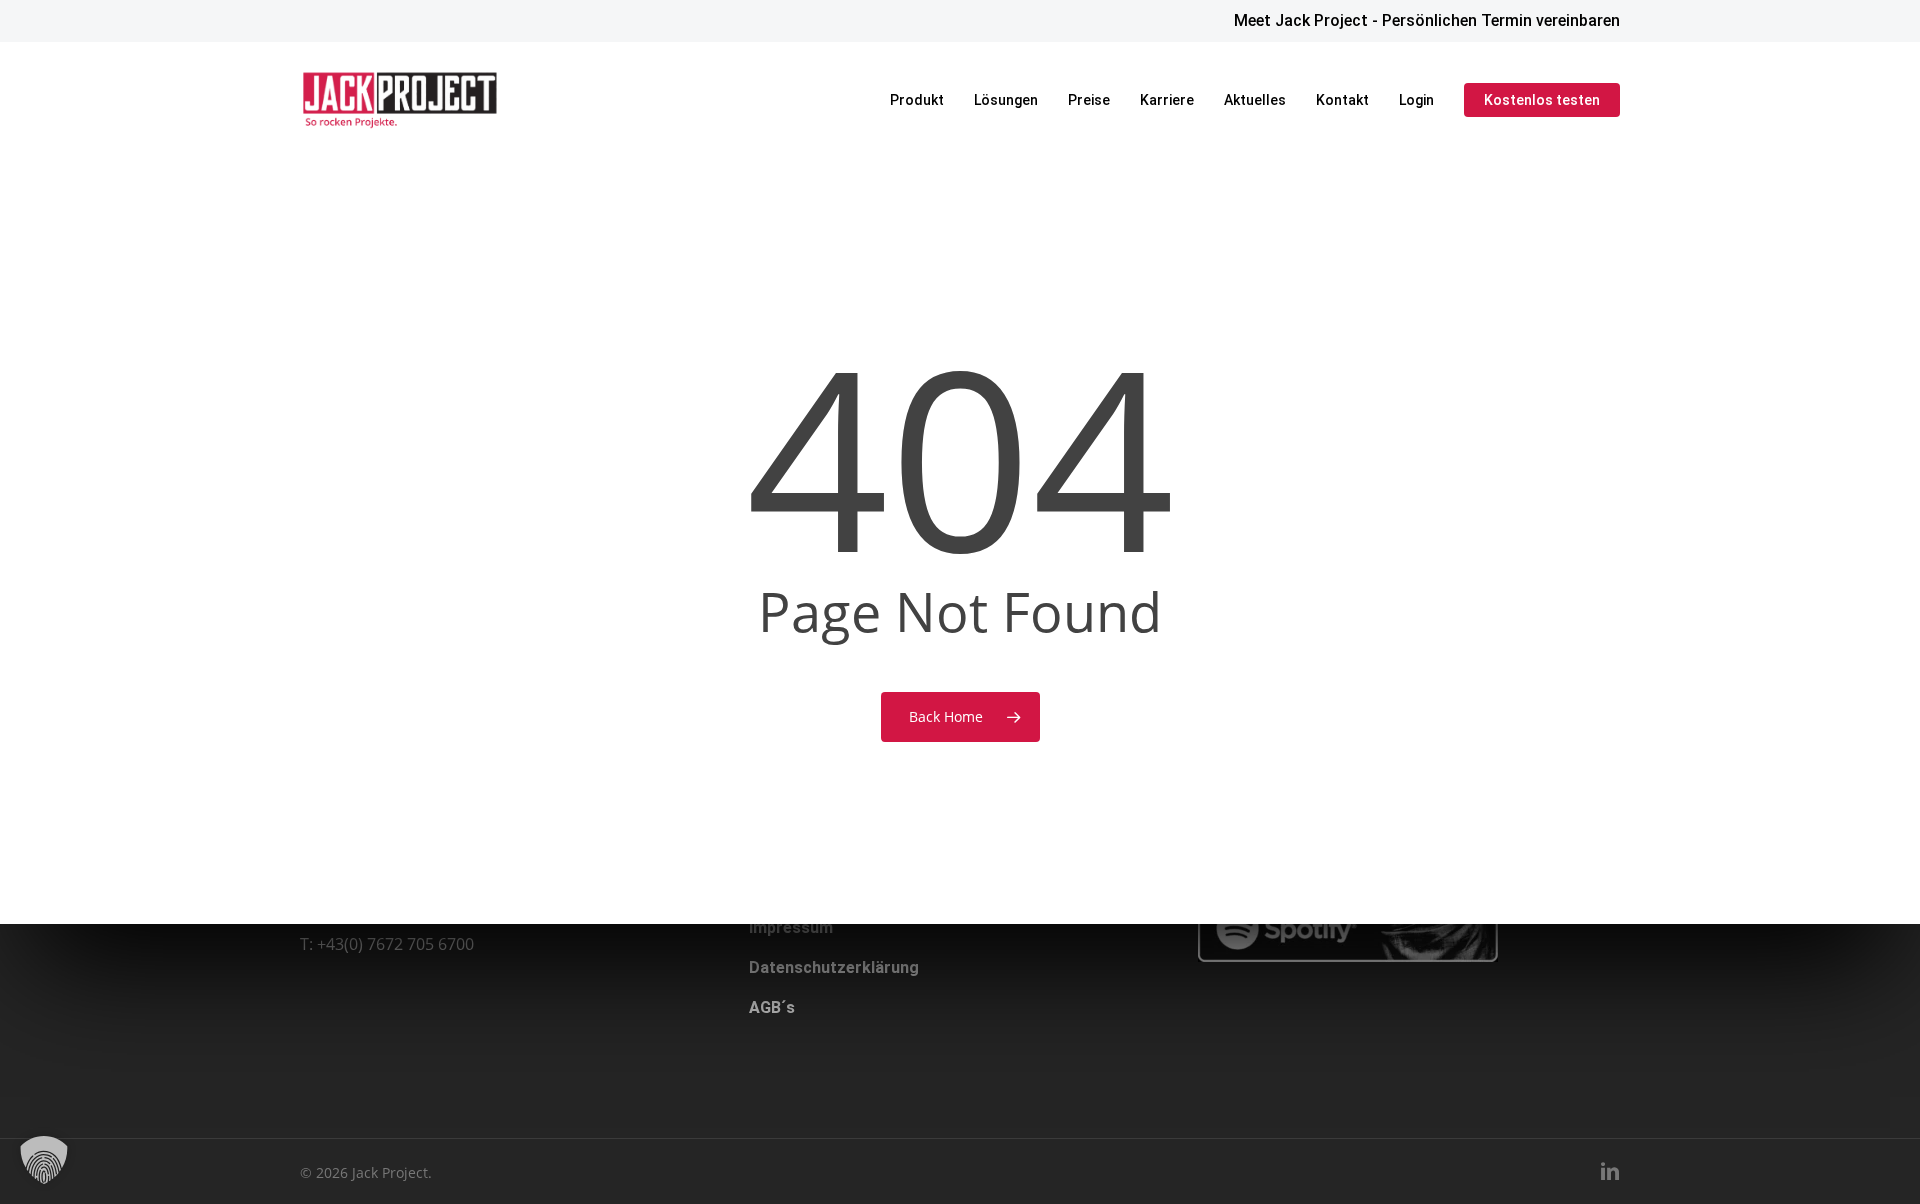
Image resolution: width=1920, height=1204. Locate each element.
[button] (44, 1160)
